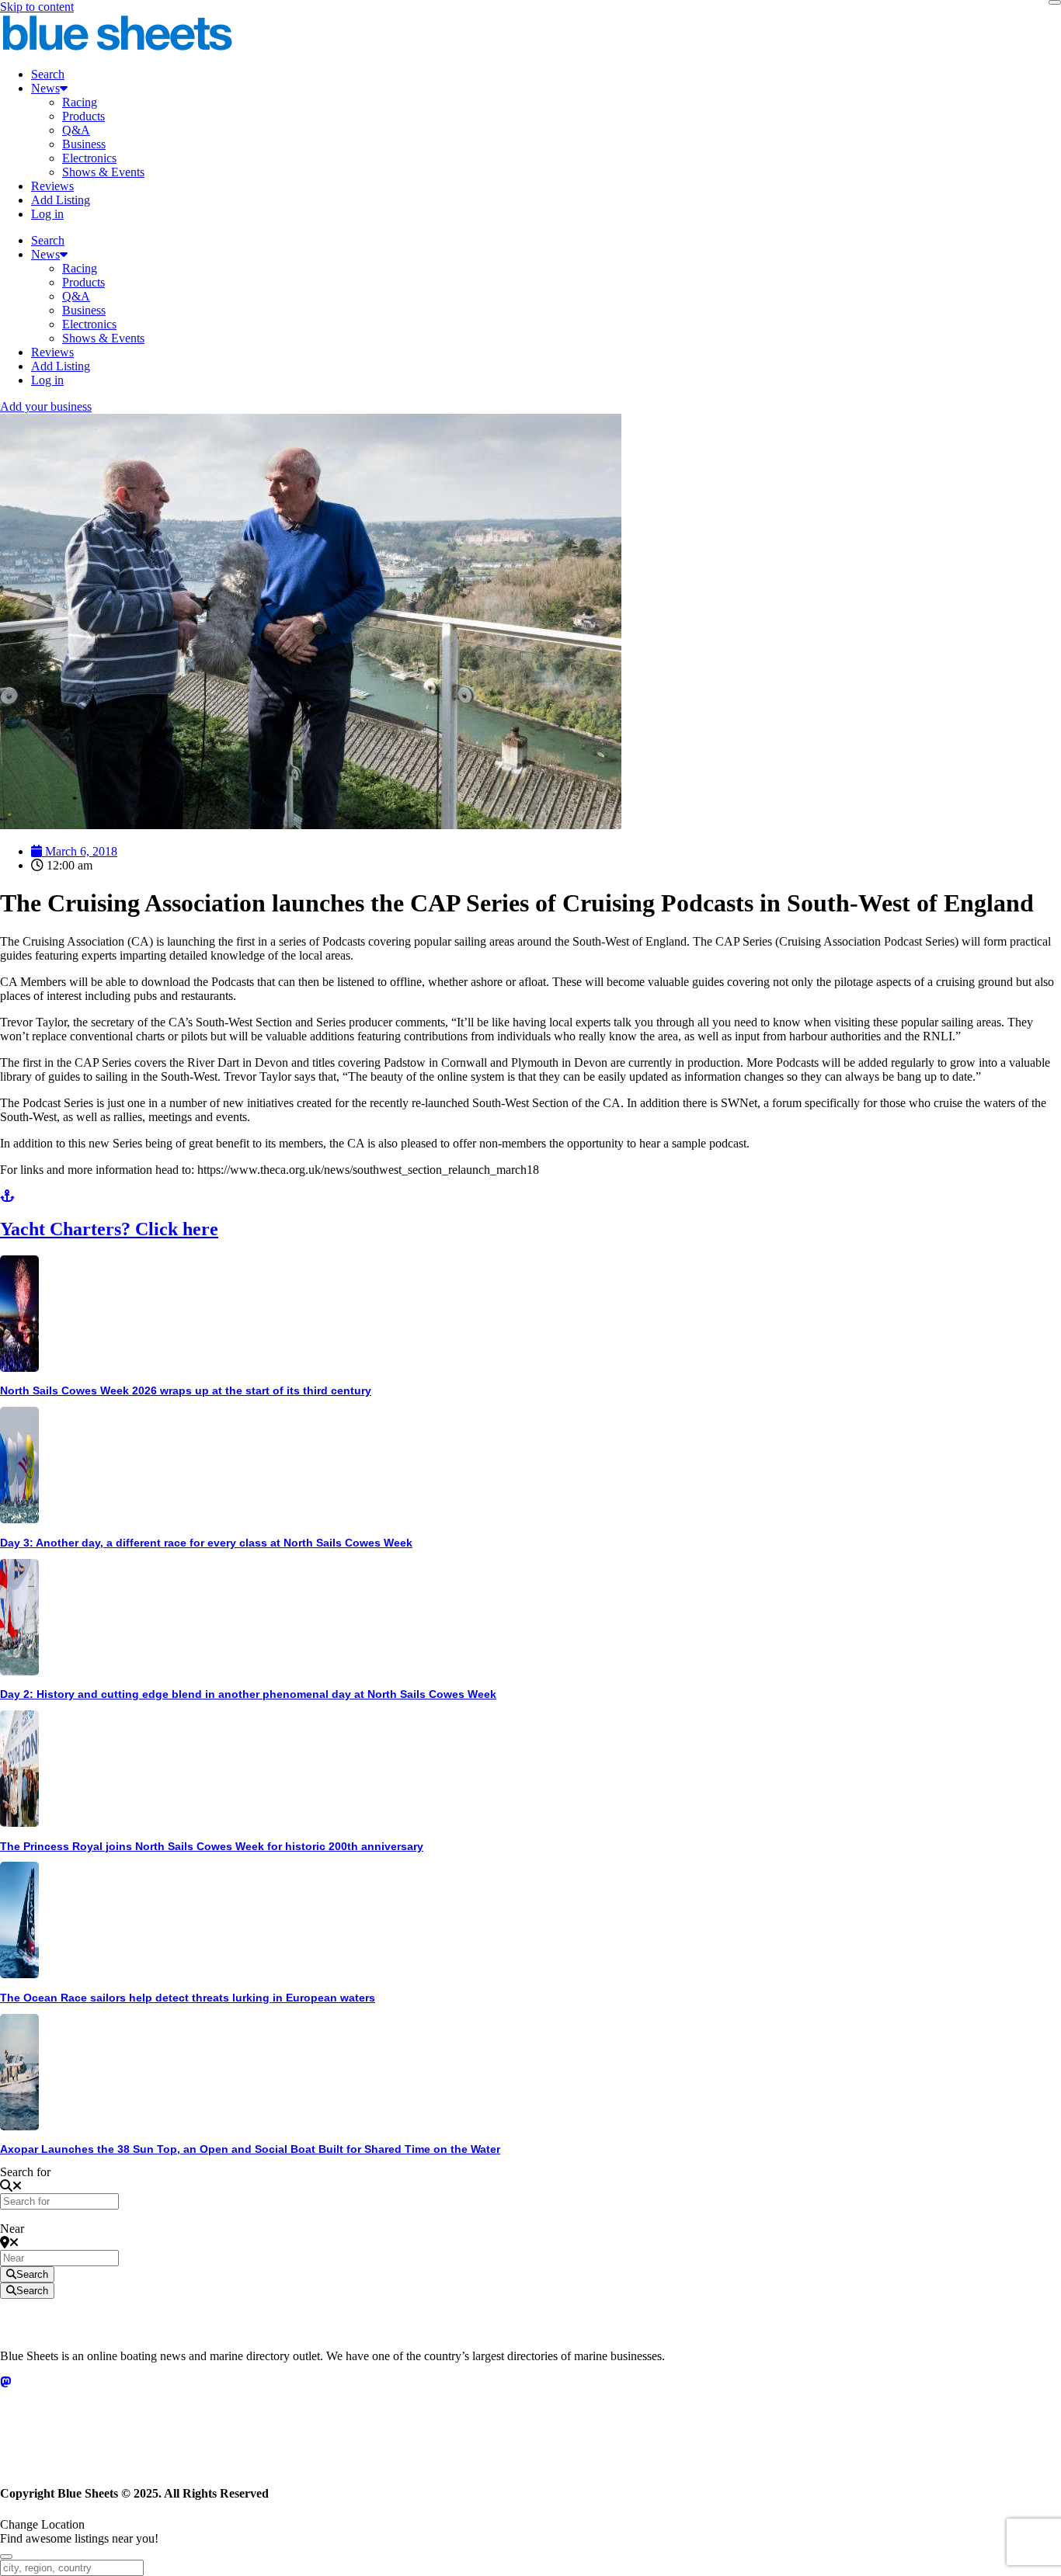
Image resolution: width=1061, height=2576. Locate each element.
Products (83, 116)
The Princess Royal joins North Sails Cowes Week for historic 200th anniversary (212, 1846)
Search (48, 74)
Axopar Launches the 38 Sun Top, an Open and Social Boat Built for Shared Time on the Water (250, 2149)
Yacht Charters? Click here (109, 1229)
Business (84, 144)
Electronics (89, 158)
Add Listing (61, 200)
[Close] (1055, 2)
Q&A (76, 130)
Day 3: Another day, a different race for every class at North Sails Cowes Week (206, 1543)
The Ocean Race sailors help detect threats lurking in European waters (188, 1998)
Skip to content (37, 7)
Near (12, 2229)
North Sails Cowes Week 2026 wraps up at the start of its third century (186, 1390)
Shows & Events (103, 172)
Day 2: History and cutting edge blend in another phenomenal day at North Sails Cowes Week (248, 1694)
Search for (25, 2172)
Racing (80, 102)
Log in (47, 214)
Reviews (52, 186)
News (45, 88)
